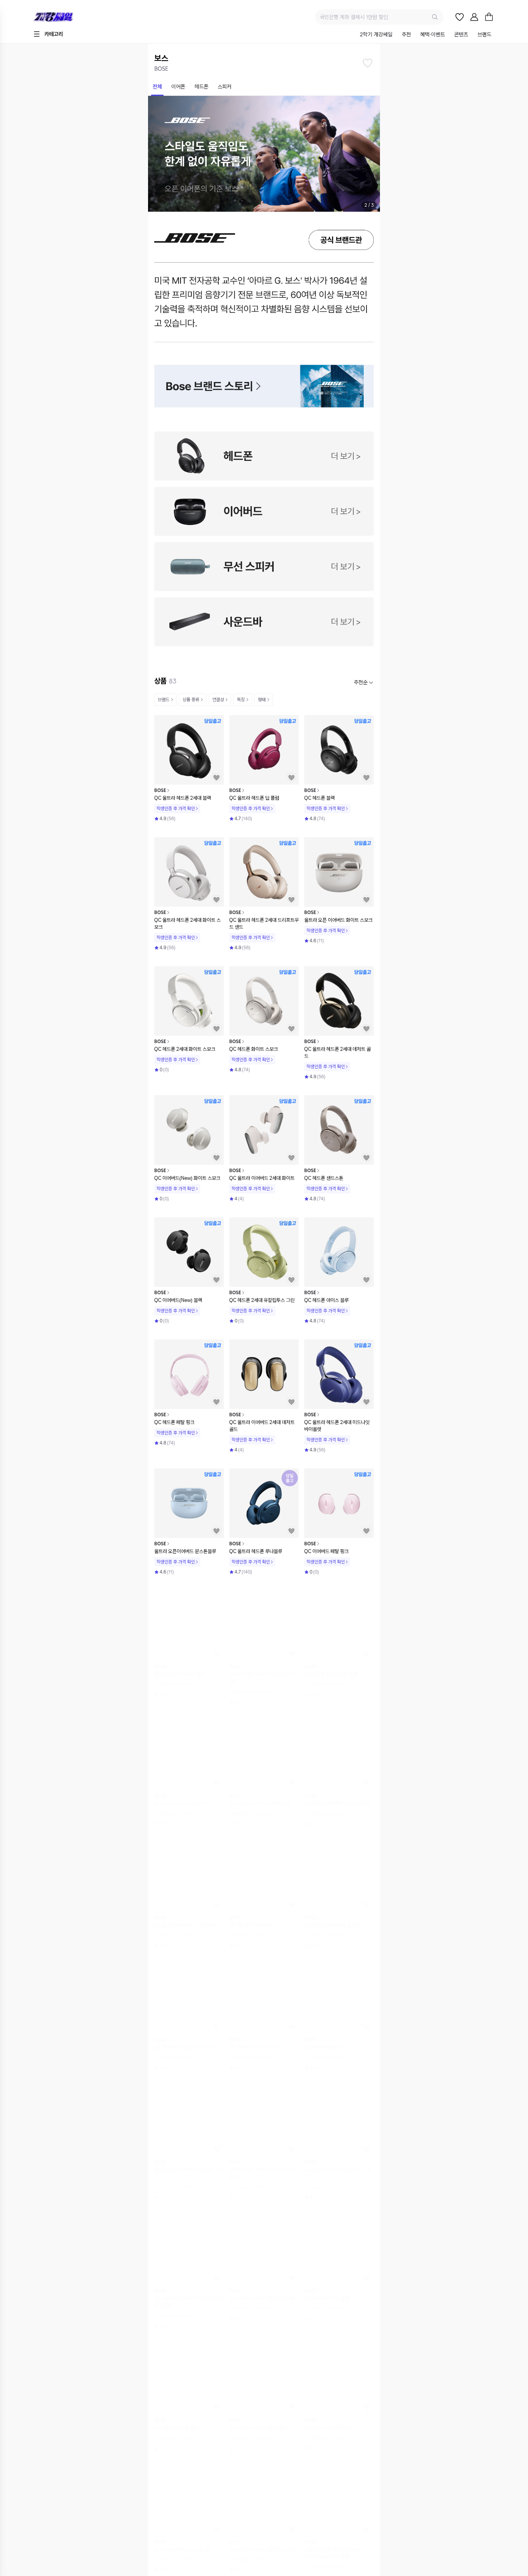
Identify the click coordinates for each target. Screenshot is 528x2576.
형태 (262, 700)
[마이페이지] (474, 17)
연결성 (218, 700)
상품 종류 (191, 700)
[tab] (376, 35)
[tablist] (426, 35)
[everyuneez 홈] (80, 17)
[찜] (460, 17)
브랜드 (164, 700)
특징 (241, 700)
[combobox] (364, 682)
